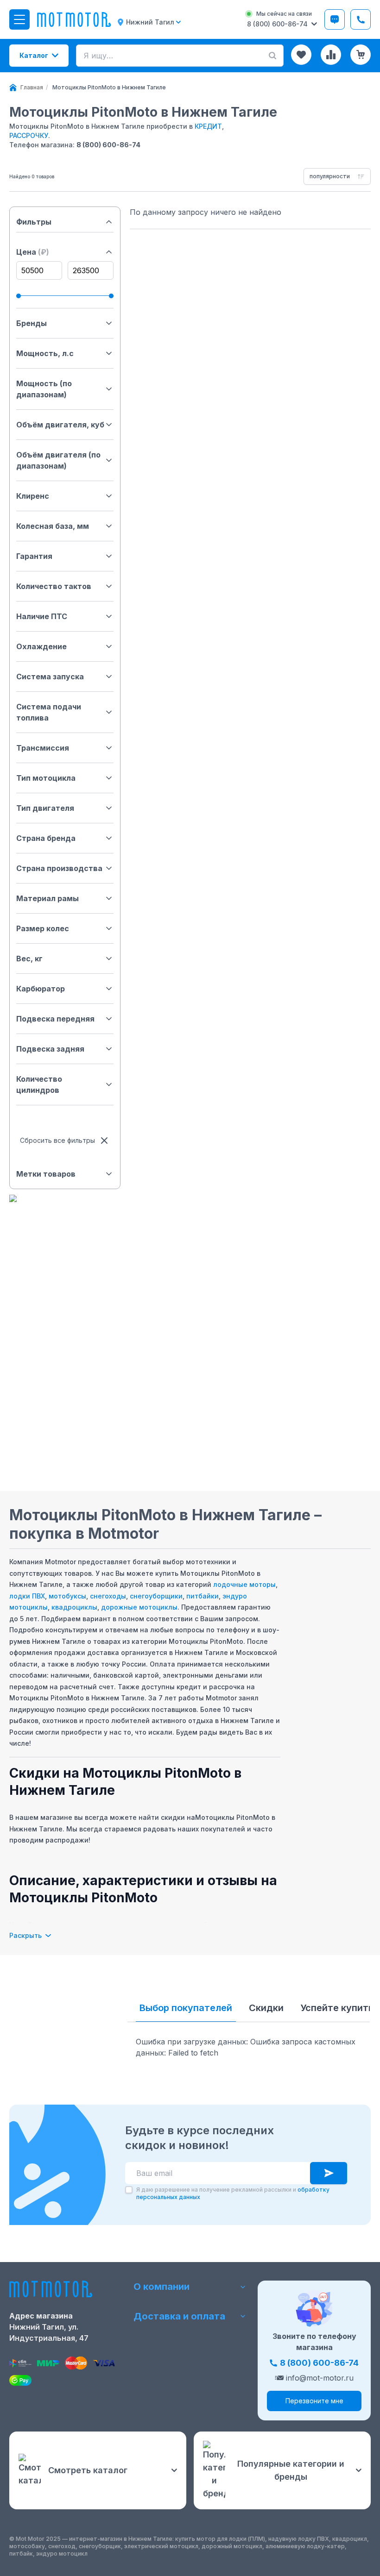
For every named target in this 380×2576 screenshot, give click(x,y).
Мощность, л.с (45, 353)
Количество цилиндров (39, 1084)
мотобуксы (67, 1596)
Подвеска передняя (55, 1019)
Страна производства (59, 868)
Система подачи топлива (49, 712)
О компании (161, 2287)
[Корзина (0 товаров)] (361, 55)
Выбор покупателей (186, 2008)
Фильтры (34, 222)
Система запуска (50, 677)
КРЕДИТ (208, 126)
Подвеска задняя (50, 1049)
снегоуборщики (156, 1596)
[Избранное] (301, 55)
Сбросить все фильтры (57, 1140)
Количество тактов (54, 586)
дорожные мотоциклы (139, 1607)
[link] (109, 88)
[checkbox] (129, 2190)
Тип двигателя (45, 808)
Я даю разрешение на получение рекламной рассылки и (233, 2193)
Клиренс (33, 496)
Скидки (266, 2008)
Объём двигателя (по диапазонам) (58, 460)
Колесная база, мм (53, 526)
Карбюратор (41, 989)
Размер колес (43, 928)
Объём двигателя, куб (60, 425)
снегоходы (108, 1596)
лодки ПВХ (27, 1596)
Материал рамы (47, 898)
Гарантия (34, 556)
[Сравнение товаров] (331, 55)
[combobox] (337, 176)
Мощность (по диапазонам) (44, 389)
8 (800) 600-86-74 (108, 145)
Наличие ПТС (42, 616)
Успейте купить (337, 2008)
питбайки (203, 1596)
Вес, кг (29, 959)
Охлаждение (41, 646)
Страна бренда (46, 838)
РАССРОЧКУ (29, 135)
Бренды (32, 323)
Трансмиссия (43, 748)
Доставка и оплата (179, 2316)
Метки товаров (46, 1174)
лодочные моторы (244, 1584)
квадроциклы (74, 1607)
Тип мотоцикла (46, 778)
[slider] (19, 296)
